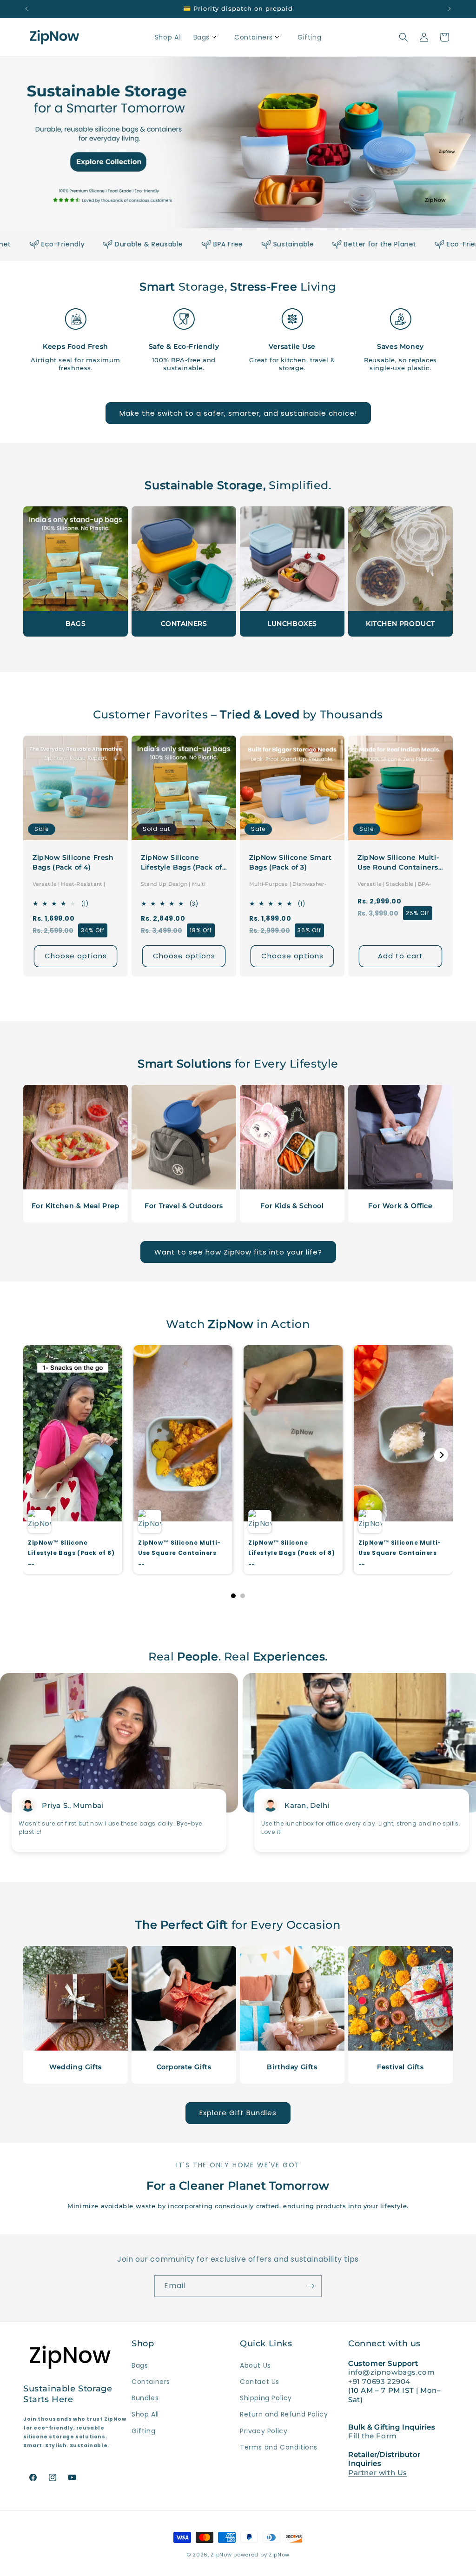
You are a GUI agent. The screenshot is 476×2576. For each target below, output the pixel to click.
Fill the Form (373, 2436)
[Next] (441, 1455)
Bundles (145, 2398)
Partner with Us (378, 2473)
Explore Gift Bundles (238, 2113)
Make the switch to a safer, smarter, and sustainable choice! (238, 413)
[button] (208, 37)
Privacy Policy (264, 2431)
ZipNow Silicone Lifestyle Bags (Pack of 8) (182, 863)
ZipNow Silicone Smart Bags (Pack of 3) (291, 862)
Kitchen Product (400, 624)
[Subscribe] (311, 2286)
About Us (255, 2365)
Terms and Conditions (279, 2447)
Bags (76, 624)
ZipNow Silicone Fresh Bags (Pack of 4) (73, 862)
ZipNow (221, 2555)
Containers (184, 624)
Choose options (76, 956)
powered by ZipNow (261, 2555)
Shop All (145, 2414)
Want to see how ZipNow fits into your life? (238, 1252)
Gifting (143, 2431)
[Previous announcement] (26, 9)
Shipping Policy (266, 2398)
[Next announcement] (450, 9)
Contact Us (260, 2382)
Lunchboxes (292, 624)
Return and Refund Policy (284, 2414)
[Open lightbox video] (73, 1459)
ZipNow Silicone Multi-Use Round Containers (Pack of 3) (398, 863)
